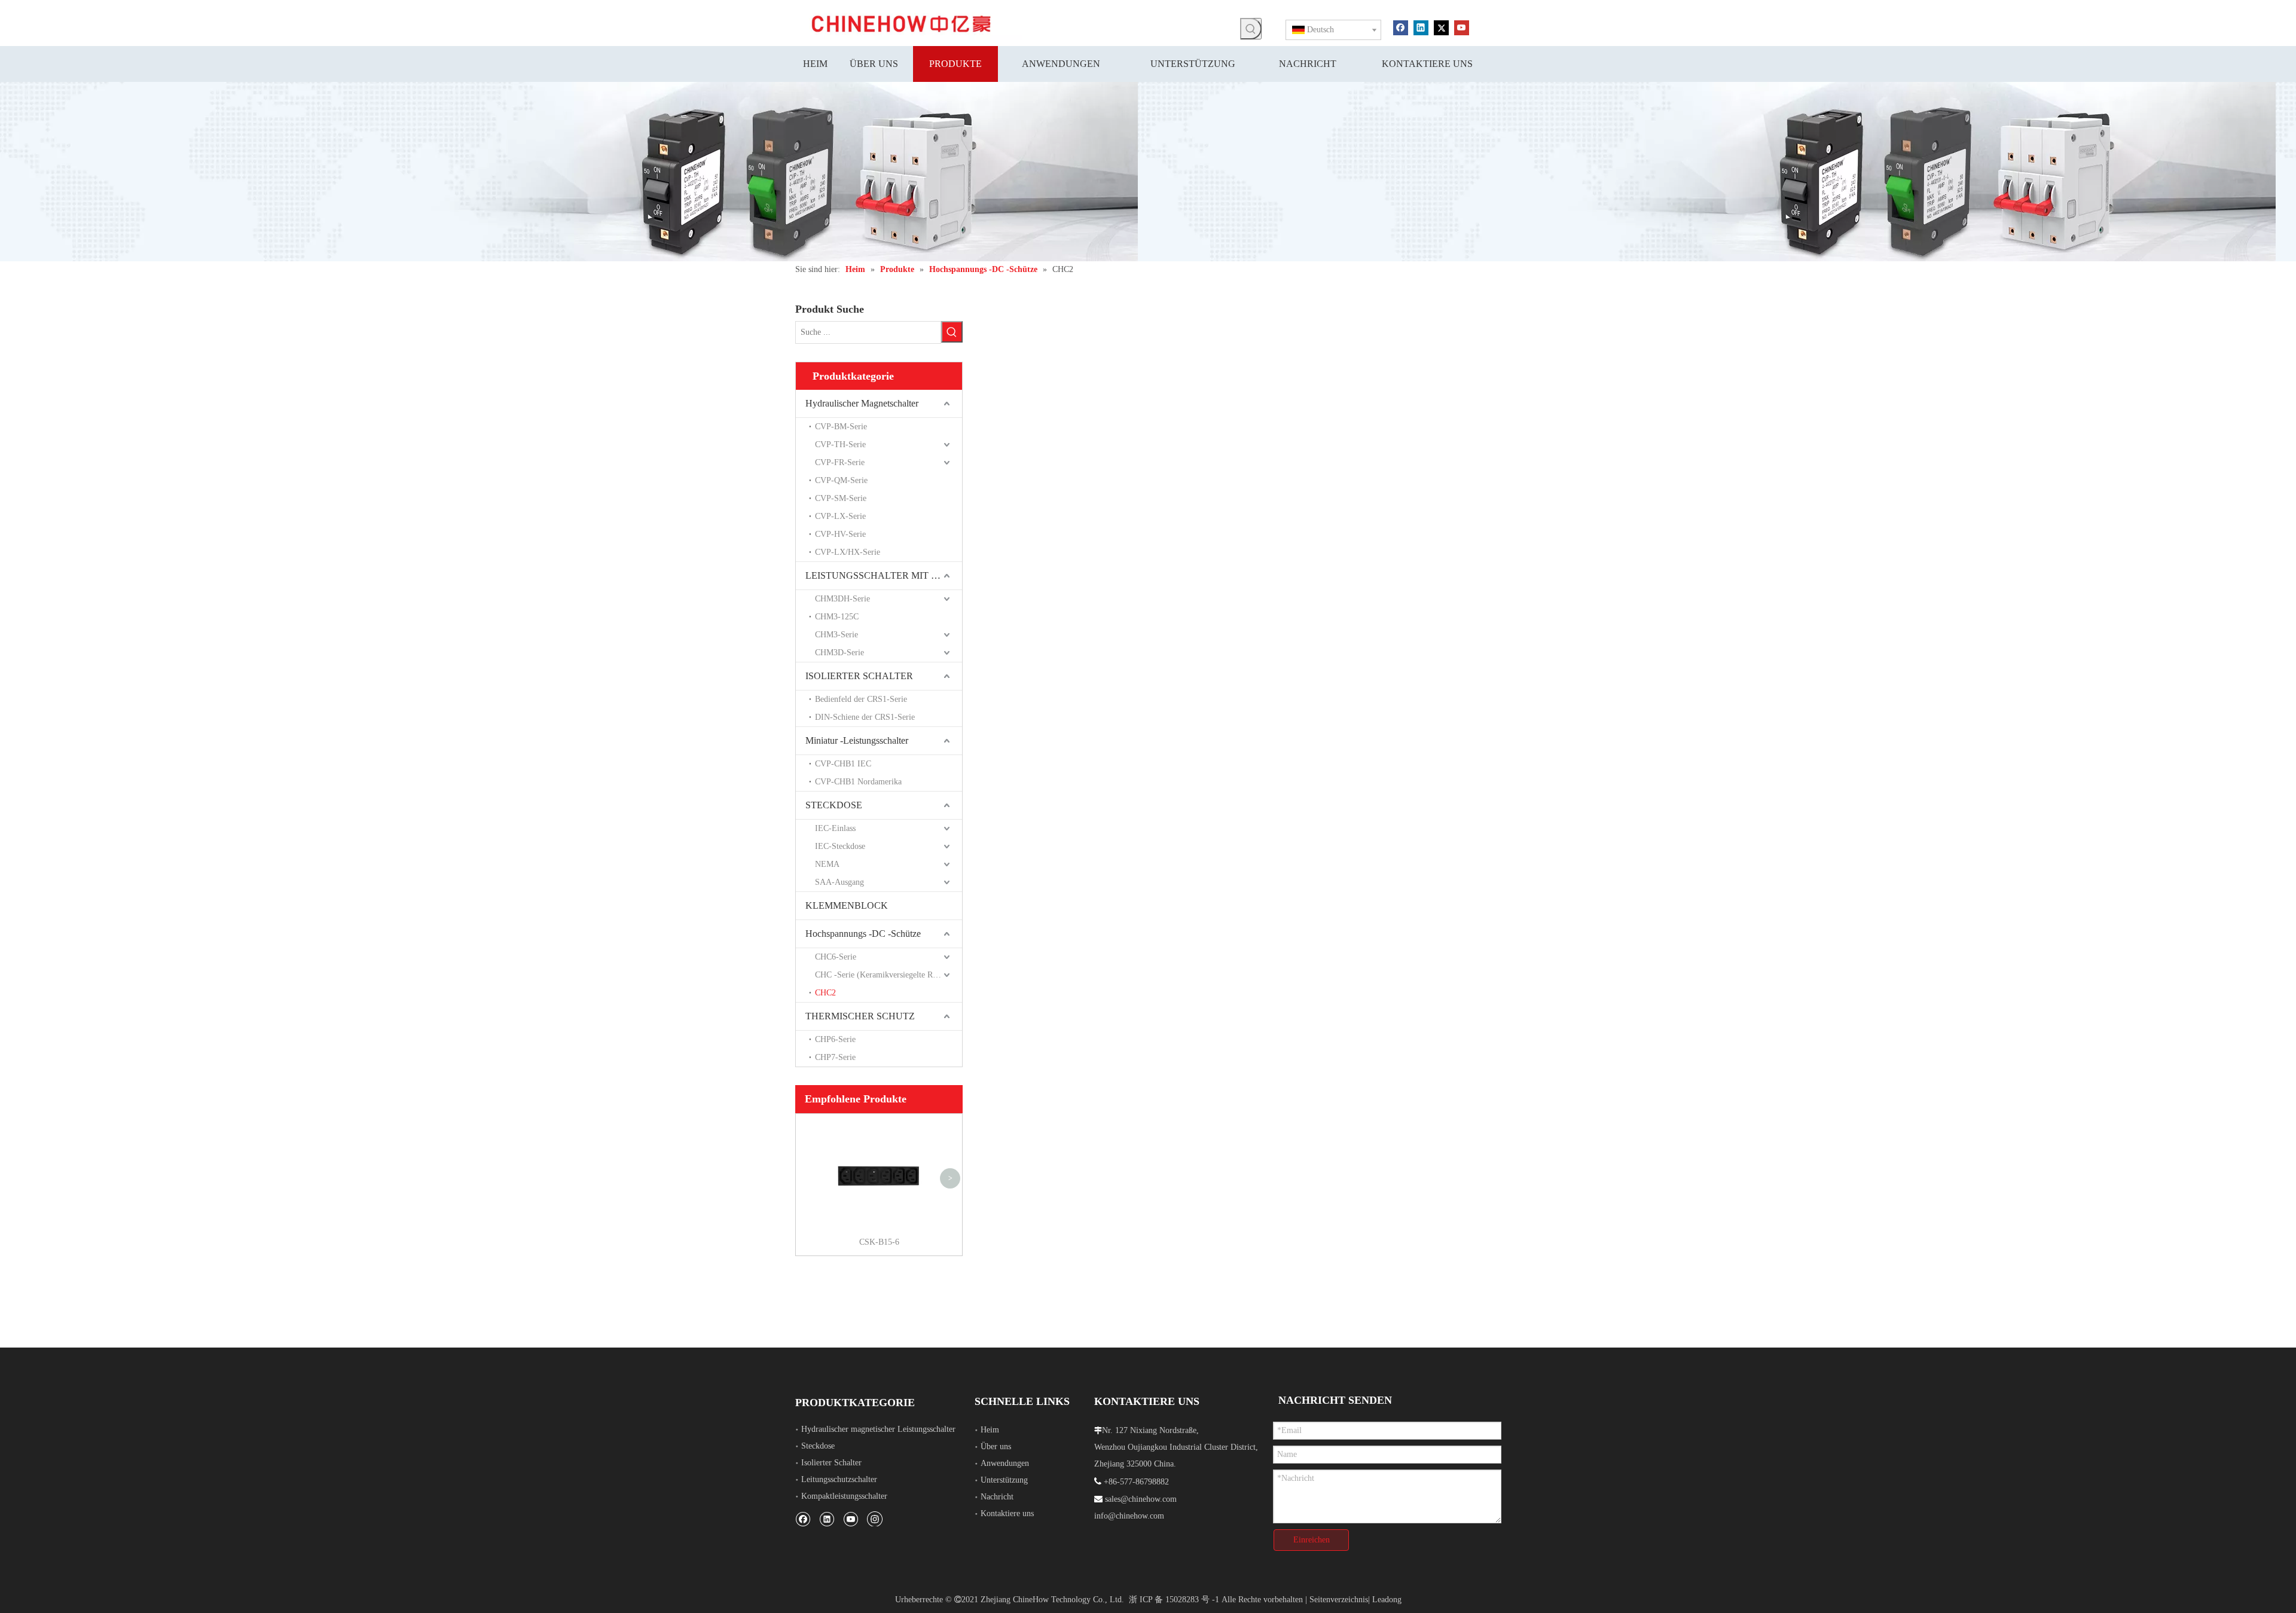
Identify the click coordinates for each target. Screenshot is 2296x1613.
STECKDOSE (834, 805)
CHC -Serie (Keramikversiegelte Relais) (883, 975)
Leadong (1387, 1600)
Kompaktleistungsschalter (844, 1496)
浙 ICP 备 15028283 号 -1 (1174, 1600)
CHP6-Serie (835, 1039)
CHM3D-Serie (839, 653)
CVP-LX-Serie (840, 516)
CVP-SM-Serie (841, 498)
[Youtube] (1462, 27)
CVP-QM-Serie (841, 480)
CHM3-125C (837, 617)
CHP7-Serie (835, 1057)
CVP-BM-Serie (841, 427)
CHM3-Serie (836, 635)
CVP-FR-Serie (840, 462)
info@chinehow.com (1129, 1516)
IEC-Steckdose (840, 846)
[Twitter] (1441, 27)
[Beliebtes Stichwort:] (1251, 29)
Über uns (996, 1446)
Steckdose (818, 1446)
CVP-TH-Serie (840, 445)
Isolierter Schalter (831, 1463)
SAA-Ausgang (839, 882)
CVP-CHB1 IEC (843, 764)
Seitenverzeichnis (1339, 1600)
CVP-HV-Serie (840, 534)
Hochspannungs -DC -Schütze (863, 934)
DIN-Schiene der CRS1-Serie (865, 717)
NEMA (827, 864)
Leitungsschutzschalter (839, 1479)
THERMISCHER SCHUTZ (860, 1016)
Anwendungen (1005, 1463)
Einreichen (1312, 1540)
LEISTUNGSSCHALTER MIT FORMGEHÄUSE (884, 575)
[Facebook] (1401, 27)
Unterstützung (1004, 1480)
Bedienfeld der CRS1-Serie (861, 699)
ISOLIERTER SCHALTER (859, 676)
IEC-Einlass (835, 828)
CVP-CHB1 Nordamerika (858, 782)
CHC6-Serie (836, 957)
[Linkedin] (1421, 27)
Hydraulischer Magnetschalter (862, 403)
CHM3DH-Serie (842, 599)
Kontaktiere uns (1007, 1513)
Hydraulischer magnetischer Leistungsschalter (878, 1429)
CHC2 (825, 993)
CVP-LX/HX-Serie (848, 552)
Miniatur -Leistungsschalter (857, 740)
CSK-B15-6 (879, 1242)
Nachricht (997, 1497)
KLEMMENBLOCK (847, 905)
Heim (990, 1430)
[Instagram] (875, 1519)
